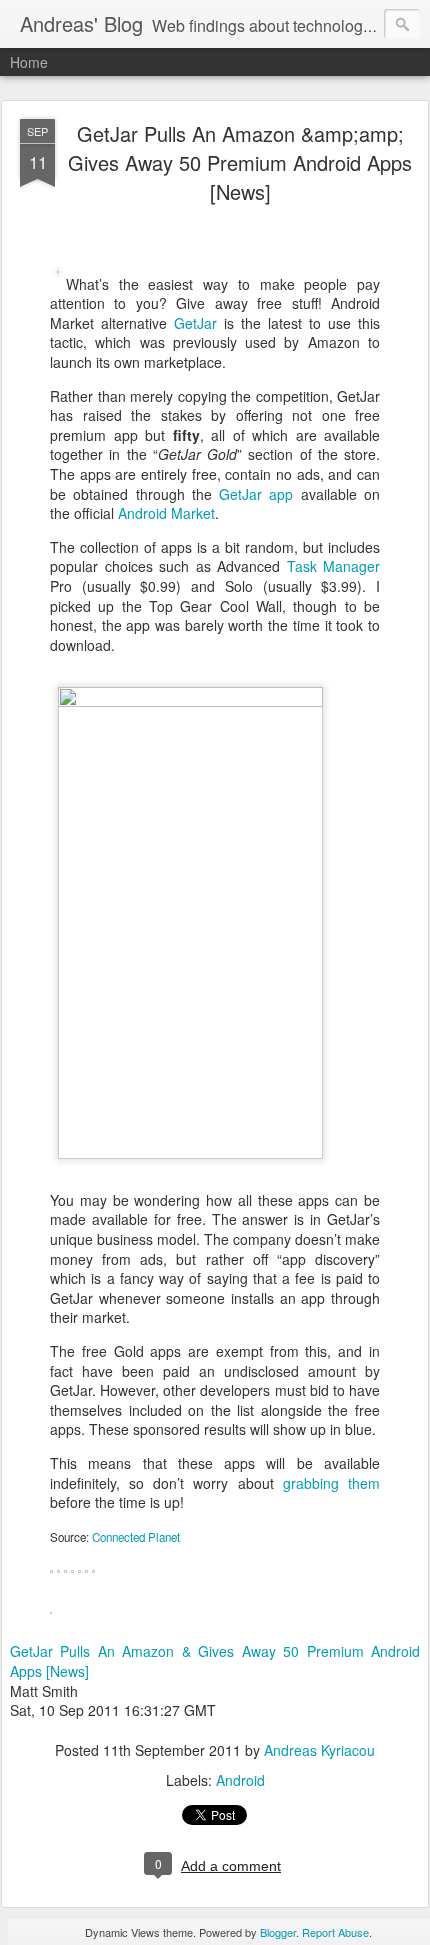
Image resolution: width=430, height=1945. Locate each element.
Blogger (278, 1932)
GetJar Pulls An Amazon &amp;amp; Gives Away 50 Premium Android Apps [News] (240, 162)
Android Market (166, 513)
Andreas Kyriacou (319, 1750)
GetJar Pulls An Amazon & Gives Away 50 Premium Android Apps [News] (215, 1661)
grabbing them (331, 1483)
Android (240, 1780)
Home (29, 62)
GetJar (195, 323)
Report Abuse (335, 1932)
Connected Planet (136, 1537)
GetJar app (256, 494)
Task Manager (334, 566)
